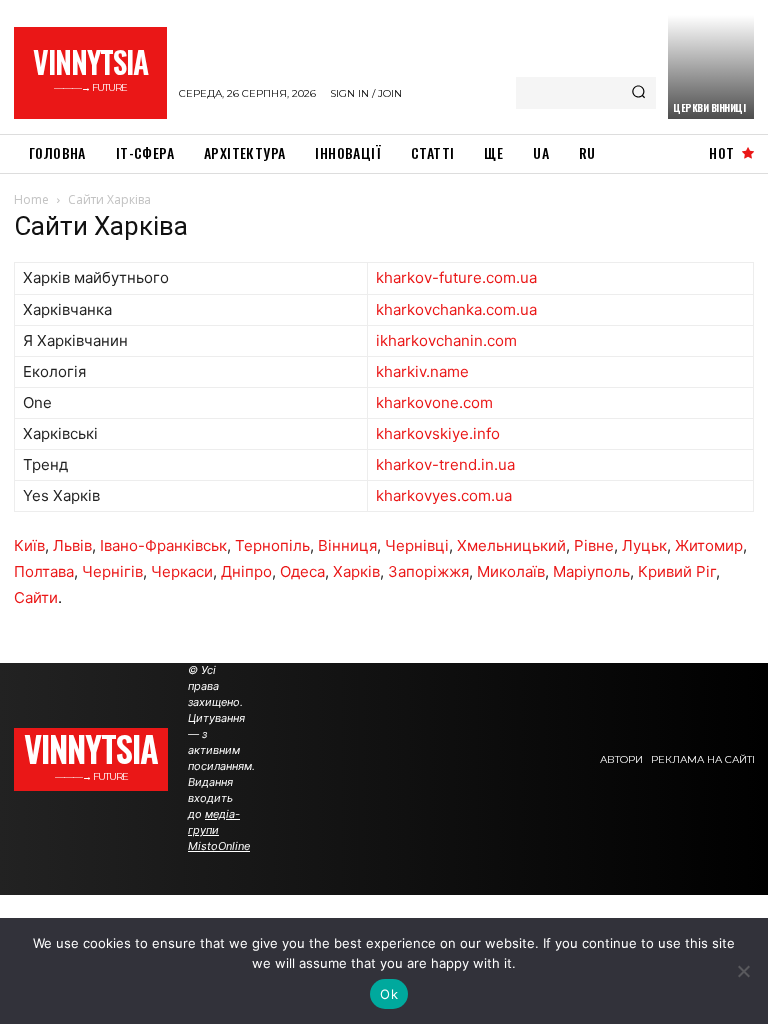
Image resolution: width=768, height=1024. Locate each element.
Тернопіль (272, 545)
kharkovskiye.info (438, 433)
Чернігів (112, 571)
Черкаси (182, 571)
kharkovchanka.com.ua (456, 309)
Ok (389, 994)
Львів (72, 545)
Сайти (36, 597)
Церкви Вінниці (709, 107)
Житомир (709, 545)
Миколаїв (511, 571)
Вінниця (347, 545)
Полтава (44, 571)
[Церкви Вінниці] (711, 67)
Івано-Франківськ (163, 545)
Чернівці (417, 545)
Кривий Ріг (677, 571)
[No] (743, 971)
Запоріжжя (428, 571)
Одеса (302, 571)
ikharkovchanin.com (446, 340)
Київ (29, 545)
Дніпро (246, 571)
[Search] (638, 93)
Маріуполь (591, 571)
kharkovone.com (434, 402)
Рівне (594, 545)
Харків (356, 571)
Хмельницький (511, 545)
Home (31, 199)
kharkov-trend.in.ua (445, 464)
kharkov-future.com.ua (456, 277)
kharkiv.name (422, 371)
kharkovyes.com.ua (444, 495)
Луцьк (644, 545)
